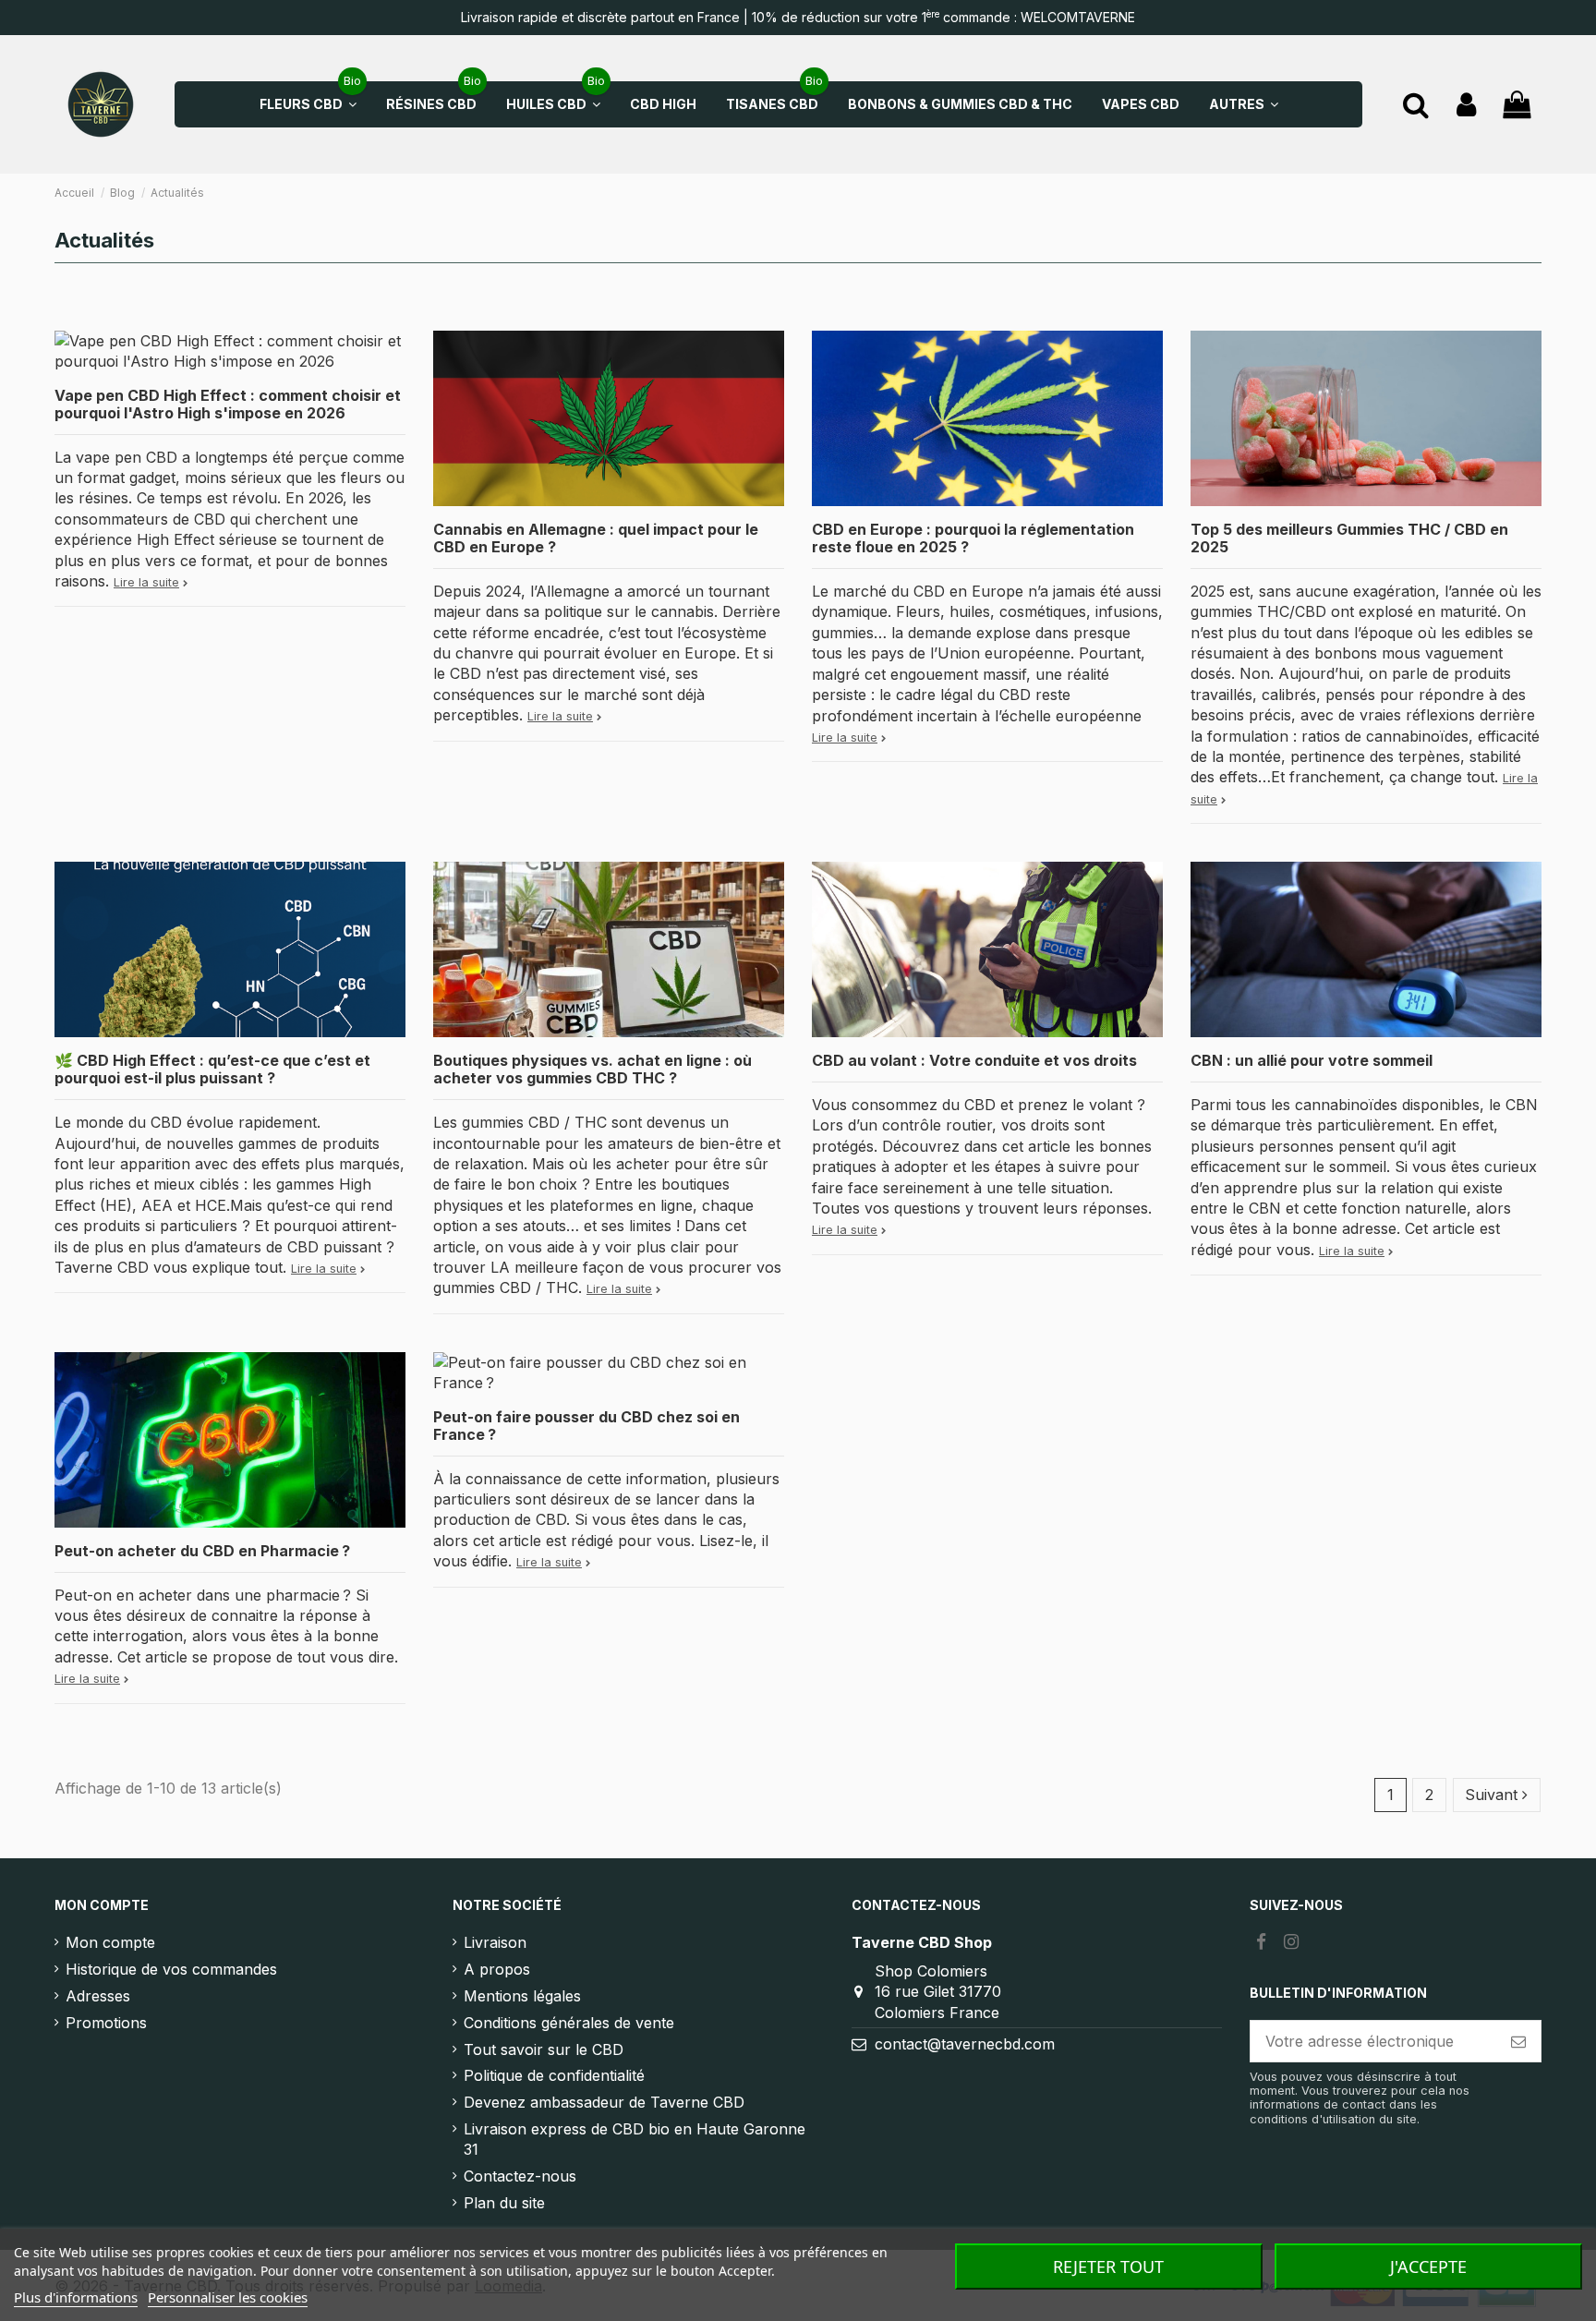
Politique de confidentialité (554, 2075)
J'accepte (1428, 2267)
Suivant (1493, 1795)
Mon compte (110, 1942)
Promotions (106, 2023)
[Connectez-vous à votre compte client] (1466, 105)
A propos (497, 1969)
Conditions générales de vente (569, 2023)
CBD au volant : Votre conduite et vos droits (974, 1060)
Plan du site (504, 2203)
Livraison (495, 1942)
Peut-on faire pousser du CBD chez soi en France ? (586, 1426)
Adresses (98, 1996)
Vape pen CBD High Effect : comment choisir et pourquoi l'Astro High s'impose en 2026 (228, 404)
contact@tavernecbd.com (965, 2044)
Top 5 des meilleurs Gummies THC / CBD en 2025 (1349, 538)
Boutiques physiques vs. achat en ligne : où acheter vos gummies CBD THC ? (592, 1069)
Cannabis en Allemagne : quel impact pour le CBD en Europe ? (596, 538)
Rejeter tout (1108, 2267)
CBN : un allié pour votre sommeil (1312, 1060)
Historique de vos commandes (171, 1969)
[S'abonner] (1518, 2041)
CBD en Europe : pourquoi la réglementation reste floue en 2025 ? (973, 538)
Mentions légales (522, 1996)
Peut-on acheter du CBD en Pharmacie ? (202, 1551)
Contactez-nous (520, 2176)
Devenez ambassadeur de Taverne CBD (604, 2102)
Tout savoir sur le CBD (544, 2049)
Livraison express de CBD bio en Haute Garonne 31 (635, 2139)
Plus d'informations (76, 2297)
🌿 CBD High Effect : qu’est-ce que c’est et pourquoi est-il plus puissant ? (212, 1069)
